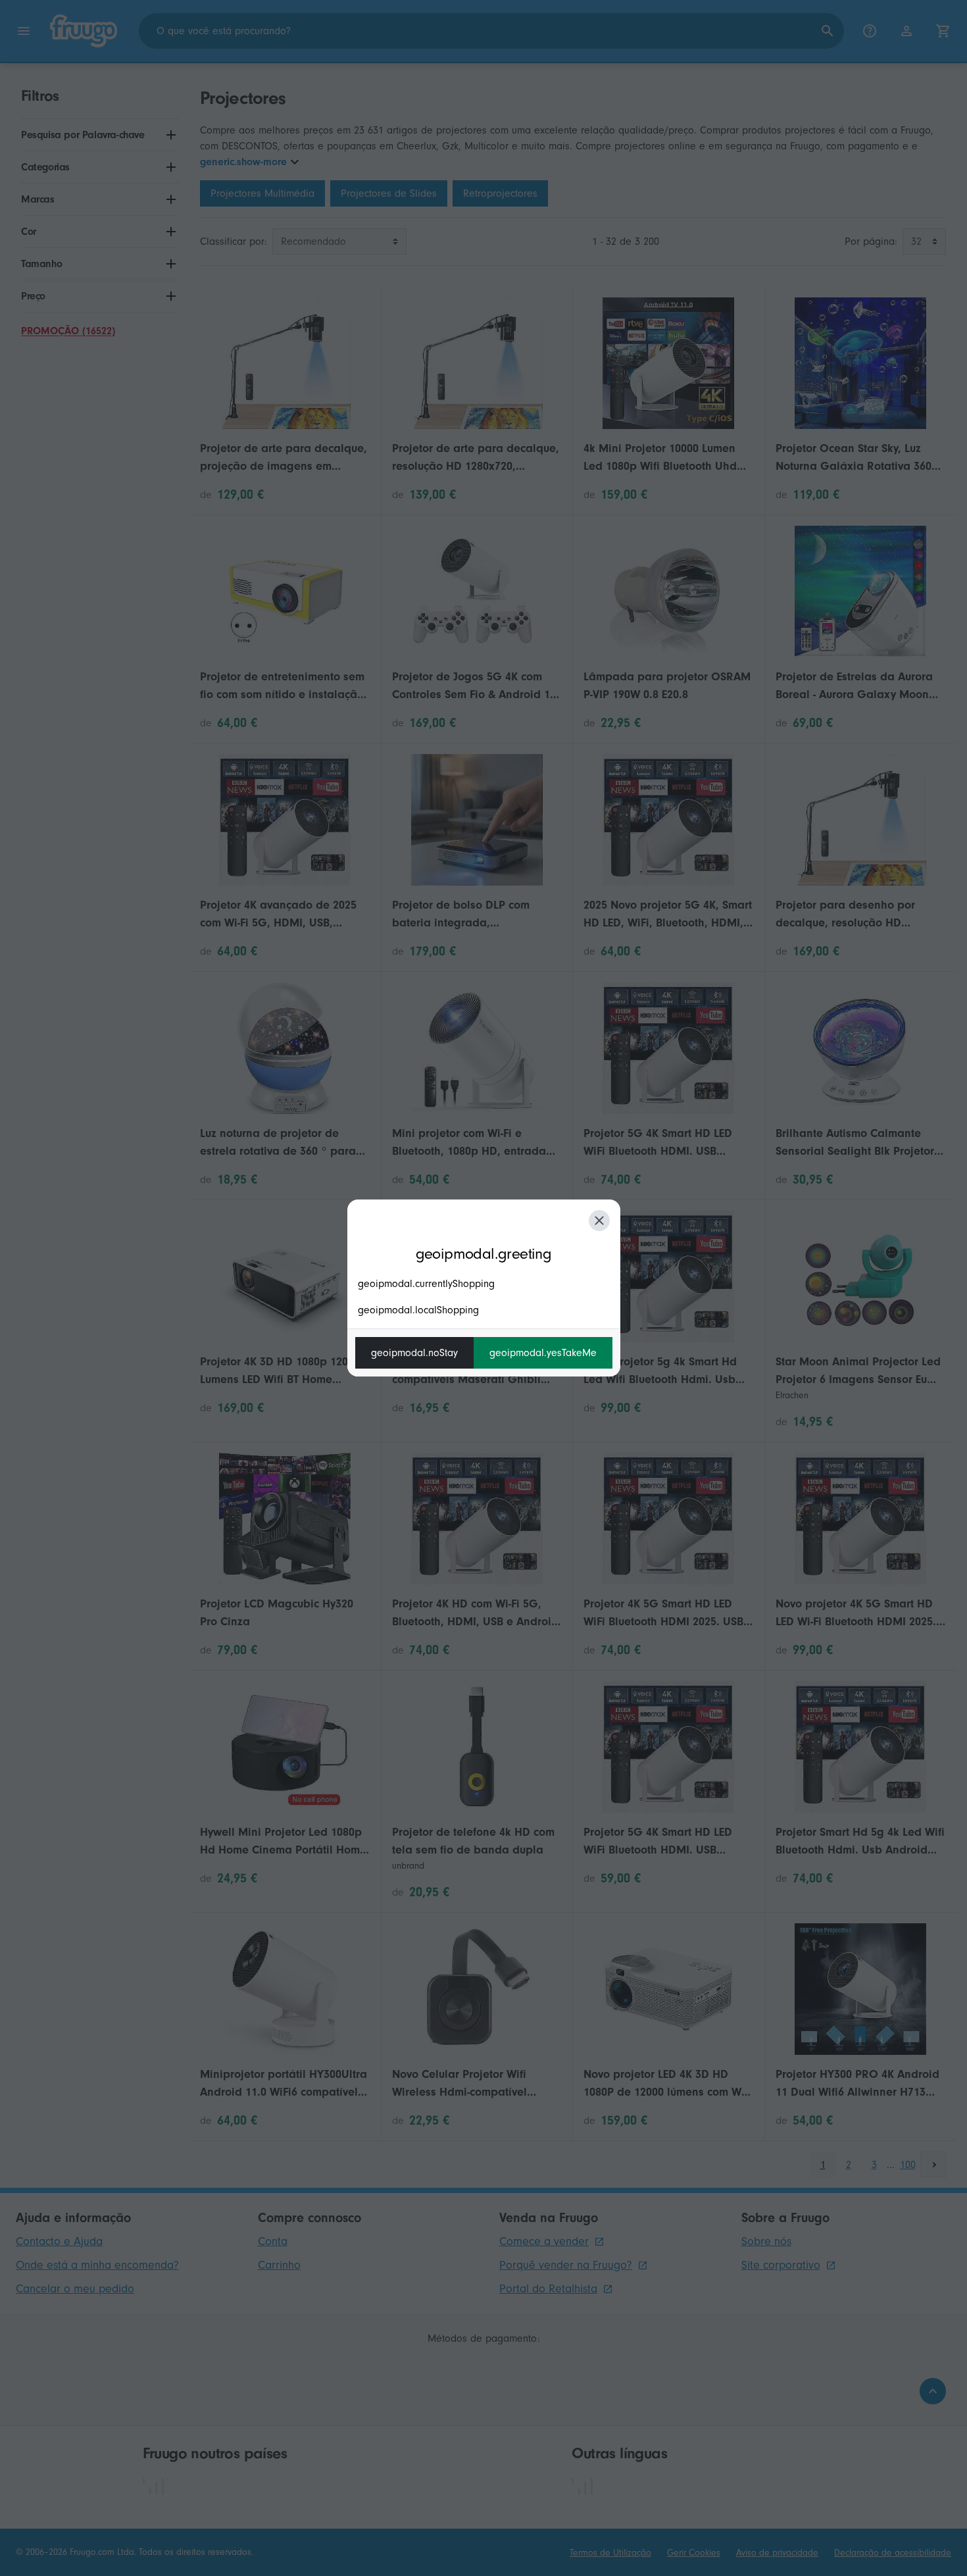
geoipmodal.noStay (414, 1353)
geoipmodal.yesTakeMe (543, 1353)
